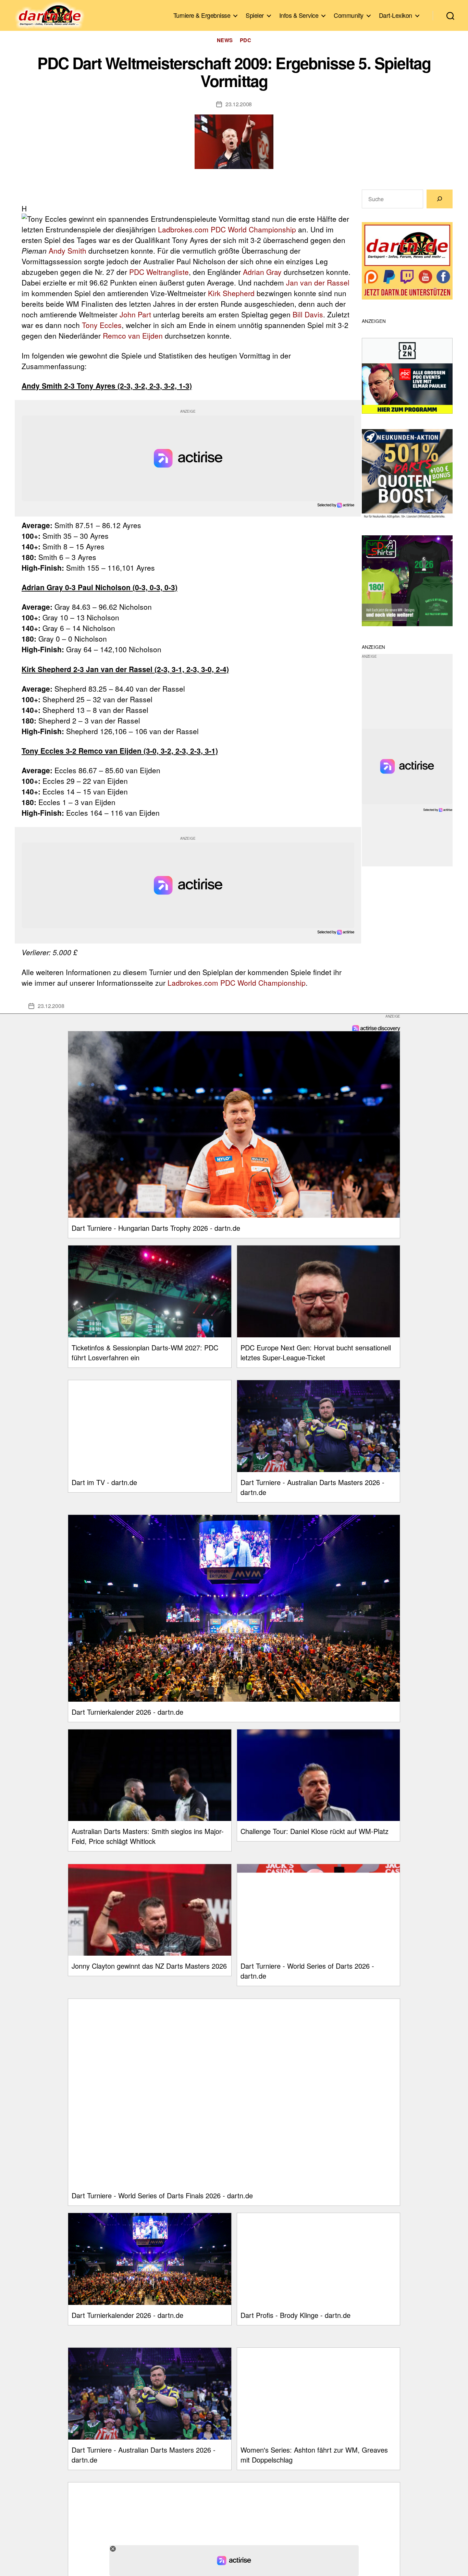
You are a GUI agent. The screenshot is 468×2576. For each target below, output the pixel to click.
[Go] (440, 199)
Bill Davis (308, 314)
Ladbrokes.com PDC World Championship (227, 229)
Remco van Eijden (133, 336)
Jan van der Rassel (318, 282)
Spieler (255, 15)
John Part (135, 314)
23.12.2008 (239, 104)
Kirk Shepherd (231, 293)
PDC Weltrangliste (159, 272)
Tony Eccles (102, 325)
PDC (246, 40)
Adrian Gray (262, 272)
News (225, 40)
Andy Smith (67, 251)
